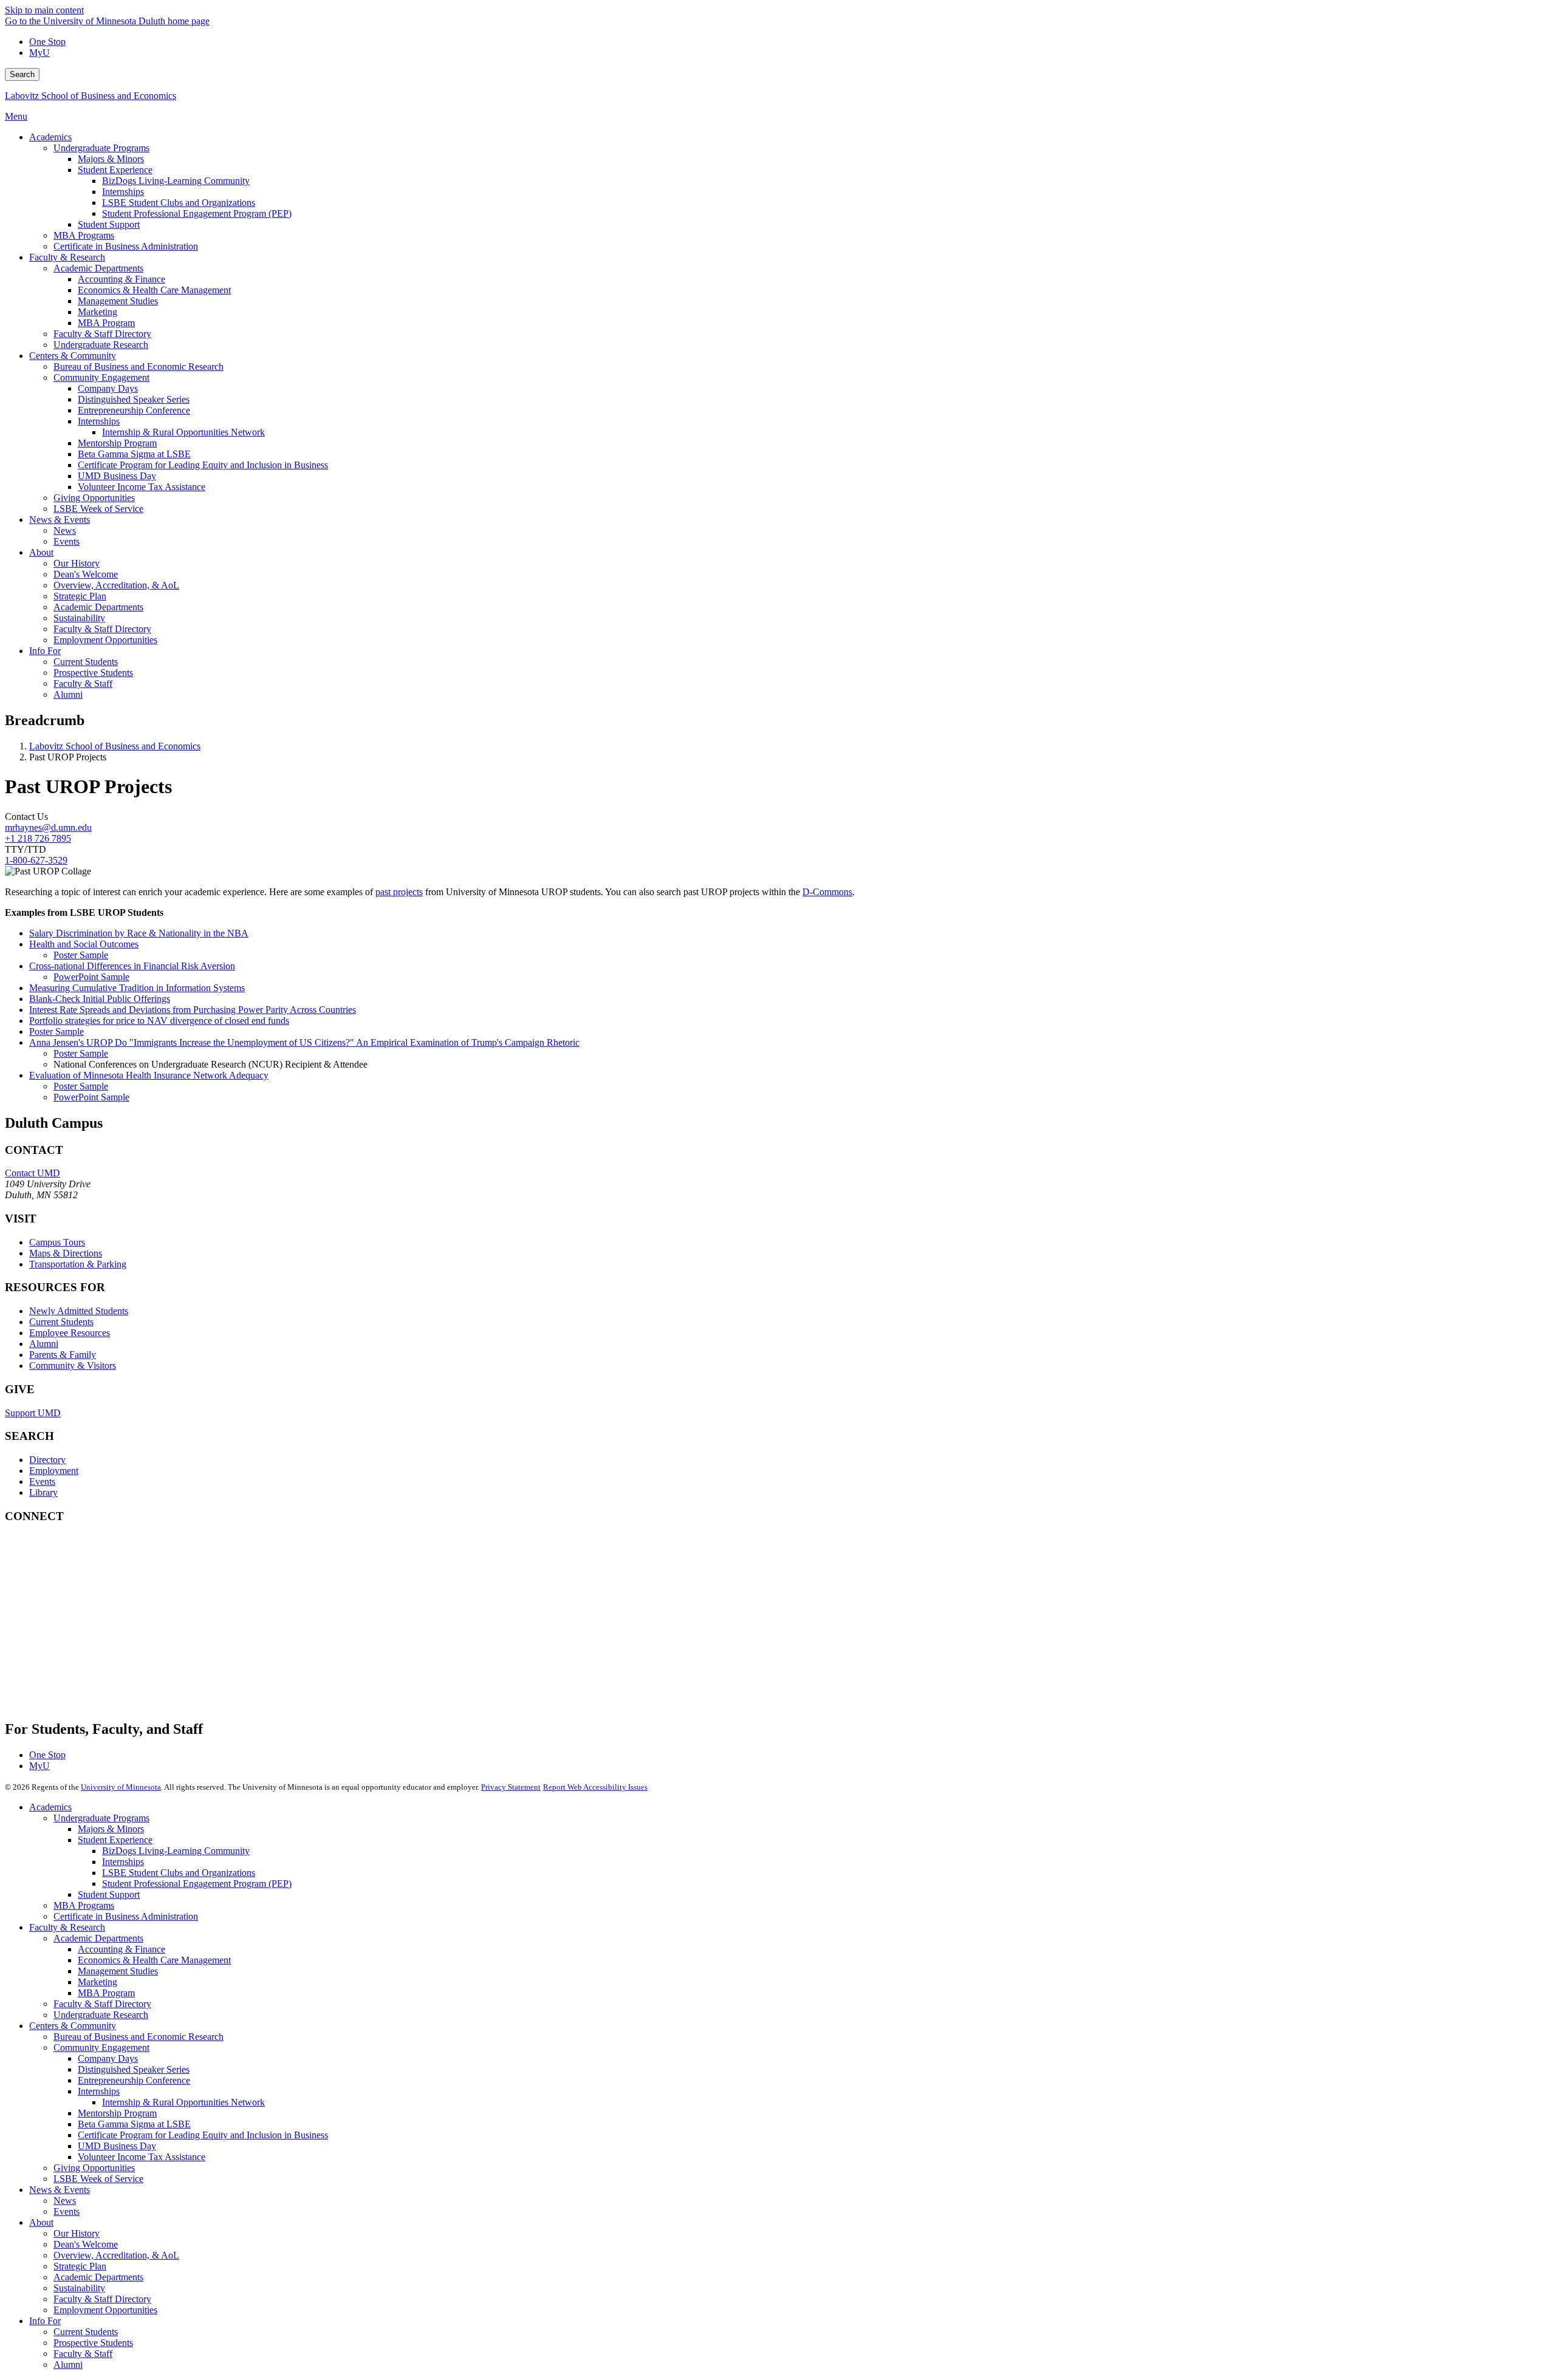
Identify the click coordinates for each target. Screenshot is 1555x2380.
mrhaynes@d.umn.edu (48, 827)
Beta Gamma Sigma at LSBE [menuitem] (134, 454)
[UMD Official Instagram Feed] (96, 1594)
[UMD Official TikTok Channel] (96, 1692)
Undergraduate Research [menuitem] (101, 345)
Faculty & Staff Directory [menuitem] (102, 334)
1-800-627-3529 (36, 860)
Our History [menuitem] (77, 563)
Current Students (61, 1322)
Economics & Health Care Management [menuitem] (154, 290)
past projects (399, 892)
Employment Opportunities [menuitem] (105, 640)
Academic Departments (98, 1938)
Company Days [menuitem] (108, 388)
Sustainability (79, 2288)
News (65, 2201)
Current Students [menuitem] (86, 662)
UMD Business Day (117, 2146)
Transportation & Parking (78, 1264)
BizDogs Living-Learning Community (176, 1851)
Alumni (44, 1344)
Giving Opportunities (94, 2168)
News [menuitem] (65, 530)
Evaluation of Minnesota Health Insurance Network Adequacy (149, 1075)
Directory (47, 1460)
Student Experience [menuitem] (115, 170)
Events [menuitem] (67, 541)
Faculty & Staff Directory (102, 2004)
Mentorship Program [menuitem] (117, 443)
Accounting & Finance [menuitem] (121, 279)
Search (22, 74)
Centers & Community (73, 2026)
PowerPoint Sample (91, 977)
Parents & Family (63, 1355)
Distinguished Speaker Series (134, 2069)
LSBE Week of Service (98, 2179)
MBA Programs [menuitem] (84, 235)
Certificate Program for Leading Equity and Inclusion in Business (203, 2135)
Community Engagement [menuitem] (101, 377)
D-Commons (827, 892)
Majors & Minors (111, 1829)
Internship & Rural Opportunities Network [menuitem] (183, 432)
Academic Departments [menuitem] (98, 268)
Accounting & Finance (121, 1949)
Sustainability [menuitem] (79, 618)
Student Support (109, 1894)
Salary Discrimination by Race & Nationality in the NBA (139, 933)
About (41, 2222)
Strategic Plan (80, 2266)
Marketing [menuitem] (97, 312)
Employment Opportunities (105, 2310)
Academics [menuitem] (50, 137)
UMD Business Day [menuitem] (117, 476)
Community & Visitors (73, 1366)
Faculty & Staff (83, 2354)
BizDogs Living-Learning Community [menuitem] (176, 181)
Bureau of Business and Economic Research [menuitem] (138, 367)
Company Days (108, 2058)
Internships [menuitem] (123, 192)
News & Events (60, 2190)
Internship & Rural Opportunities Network (183, 2102)
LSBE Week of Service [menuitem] (98, 509)
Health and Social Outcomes (84, 944)
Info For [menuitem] (45, 651)
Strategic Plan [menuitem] (80, 596)
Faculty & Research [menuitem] (67, 257)
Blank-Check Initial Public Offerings (100, 999)
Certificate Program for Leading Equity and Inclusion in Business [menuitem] (203, 465)
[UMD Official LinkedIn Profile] (96, 1659)
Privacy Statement (511, 1787)
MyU (39, 53)
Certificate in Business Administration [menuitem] (126, 246)
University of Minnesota (121, 1787)
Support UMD (33, 1413)
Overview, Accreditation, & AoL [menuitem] (116, 585)
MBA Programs (84, 1905)
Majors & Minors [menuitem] (111, 159)
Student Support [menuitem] (109, 224)
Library (43, 1492)
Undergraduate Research (101, 2015)
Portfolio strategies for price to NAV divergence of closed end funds (159, 1021)
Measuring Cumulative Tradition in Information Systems (137, 988)
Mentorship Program (117, 2113)
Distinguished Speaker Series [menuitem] (134, 399)
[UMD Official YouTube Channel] (96, 1627)
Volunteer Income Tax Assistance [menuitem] (142, 487)
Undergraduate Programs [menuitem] (101, 148)
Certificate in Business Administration (126, 1916)
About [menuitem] (41, 552)
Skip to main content (44, 10)
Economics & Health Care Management (154, 1960)
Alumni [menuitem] (68, 694)
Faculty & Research (67, 1927)
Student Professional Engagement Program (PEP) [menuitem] (197, 213)
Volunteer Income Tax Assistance (142, 2157)
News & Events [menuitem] (60, 520)
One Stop (47, 42)
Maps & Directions (66, 1253)
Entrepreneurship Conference (134, 2080)
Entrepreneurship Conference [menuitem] (134, 410)
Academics (50, 1807)
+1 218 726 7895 (38, 838)
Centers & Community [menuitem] (73, 356)
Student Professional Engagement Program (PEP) (197, 1884)
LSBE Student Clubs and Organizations (179, 1873)
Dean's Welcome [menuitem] (86, 574)
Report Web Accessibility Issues (595, 1787)
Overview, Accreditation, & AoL (116, 2255)
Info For (45, 2321)
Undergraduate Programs (101, 1818)
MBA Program (106, 1993)
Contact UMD (32, 1173)
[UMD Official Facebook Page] (96, 1561)
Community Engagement (101, 2048)
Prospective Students (93, 2343)
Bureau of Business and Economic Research (138, 2037)
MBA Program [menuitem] (106, 323)
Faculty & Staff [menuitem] (83, 684)
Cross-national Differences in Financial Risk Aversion (132, 966)
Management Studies (118, 1971)
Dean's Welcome (86, 2244)
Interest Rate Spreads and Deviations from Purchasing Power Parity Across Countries (193, 1010)
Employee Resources (70, 1333)
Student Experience (115, 1840)
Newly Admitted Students (79, 1311)
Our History (77, 2233)
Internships (123, 1862)
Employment (54, 1471)
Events (42, 1482)
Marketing (97, 1982)
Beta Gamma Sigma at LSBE (134, 2124)
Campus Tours (57, 1242)
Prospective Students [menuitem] (93, 673)
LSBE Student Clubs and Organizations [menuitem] (179, 203)
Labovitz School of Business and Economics (91, 96)
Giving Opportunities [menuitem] (94, 498)
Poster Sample (81, 955)
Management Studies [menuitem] (118, 301)
